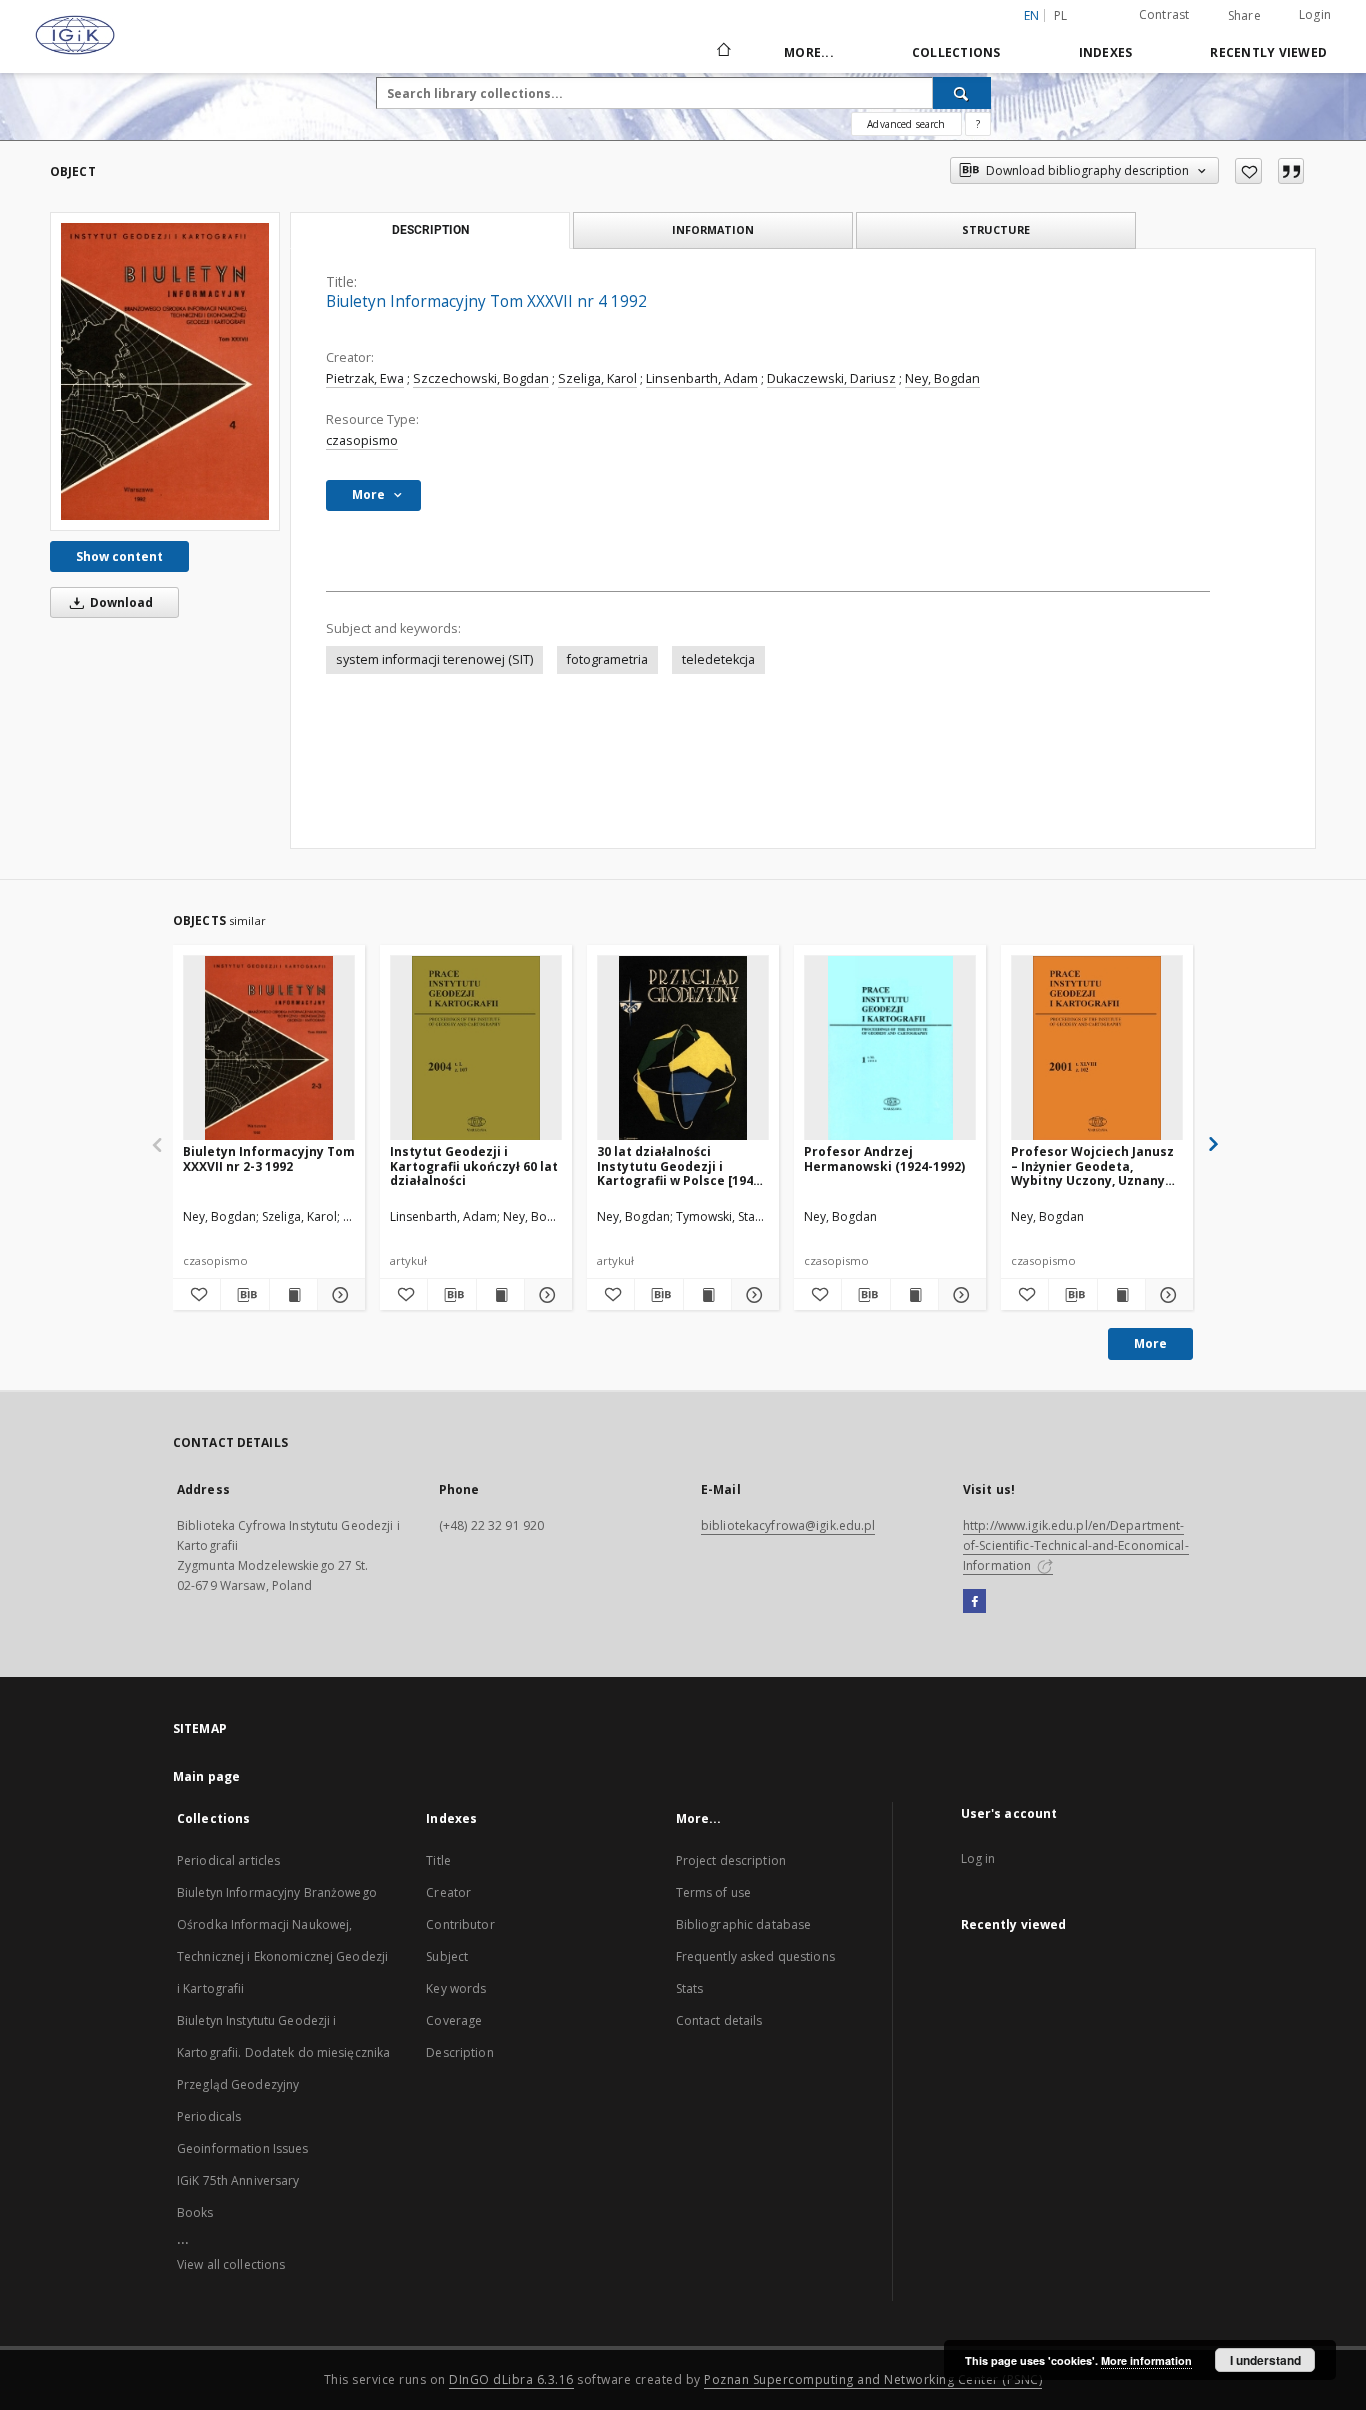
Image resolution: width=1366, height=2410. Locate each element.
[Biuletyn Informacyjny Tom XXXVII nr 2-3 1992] (269, 1048)
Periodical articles (228, 1860)
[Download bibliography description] (244, 1295)
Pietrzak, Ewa (365, 378)
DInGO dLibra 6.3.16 (511, 2379)
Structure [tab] (996, 229)
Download (120, 602)
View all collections (231, 2264)
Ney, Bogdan (942, 378)
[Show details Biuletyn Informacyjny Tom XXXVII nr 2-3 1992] (338, 1295)
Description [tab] (430, 230)
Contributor (460, 1924)
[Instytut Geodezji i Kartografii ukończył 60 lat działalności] (476, 1048)
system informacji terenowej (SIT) (434, 659)
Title (438, 1860)
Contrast (1164, 14)
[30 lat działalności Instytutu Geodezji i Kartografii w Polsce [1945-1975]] (683, 1048)
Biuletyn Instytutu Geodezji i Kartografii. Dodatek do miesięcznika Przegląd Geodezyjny (283, 2052)
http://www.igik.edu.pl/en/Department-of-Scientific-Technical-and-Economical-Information (1076, 1545)
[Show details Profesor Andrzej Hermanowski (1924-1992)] (959, 1295)
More (1150, 1343)
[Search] (962, 93)
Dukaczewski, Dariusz (831, 378)
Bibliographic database (744, 1924)
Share (1244, 16)
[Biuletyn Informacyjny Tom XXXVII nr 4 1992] (165, 371)
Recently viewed (1268, 52)
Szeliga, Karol (597, 378)
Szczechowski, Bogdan (481, 378)
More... (809, 52)
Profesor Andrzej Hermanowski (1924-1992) (884, 1158)
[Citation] (1291, 171)
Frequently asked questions (755, 1956)
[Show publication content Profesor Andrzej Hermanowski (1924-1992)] (914, 1295)
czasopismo (362, 440)
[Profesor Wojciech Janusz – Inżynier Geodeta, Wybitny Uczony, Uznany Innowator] (1097, 1048)
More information (1146, 2360)
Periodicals (209, 2116)
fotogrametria (607, 659)
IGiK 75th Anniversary (238, 2180)
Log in (978, 1858)
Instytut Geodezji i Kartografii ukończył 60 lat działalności (474, 1165)
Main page (206, 1776)
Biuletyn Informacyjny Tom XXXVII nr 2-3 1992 (269, 1158)
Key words (456, 1988)
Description (459, 2052)
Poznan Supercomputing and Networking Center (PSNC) (873, 2379)
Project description (731, 1860)
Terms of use (713, 1892)
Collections (956, 52)
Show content (119, 556)
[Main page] (722, 52)
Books (195, 2212)
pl (1061, 15)
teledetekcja (718, 659)
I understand (1265, 2360)
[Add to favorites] (1248, 171)
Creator (448, 1892)
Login (1315, 14)
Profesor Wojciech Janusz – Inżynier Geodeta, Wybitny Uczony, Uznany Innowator (1092, 1165)
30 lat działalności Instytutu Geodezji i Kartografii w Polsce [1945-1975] (681, 1165)
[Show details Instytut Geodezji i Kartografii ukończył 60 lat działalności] (545, 1295)
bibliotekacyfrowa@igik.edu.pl (788, 1525)
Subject (447, 1956)
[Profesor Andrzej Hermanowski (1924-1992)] (890, 1048)
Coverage (454, 2020)
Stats (690, 1988)
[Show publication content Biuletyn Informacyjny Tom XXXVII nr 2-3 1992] (293, 1295)
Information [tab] (713, 229)
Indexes (1106, 52)
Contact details (719, 2020)
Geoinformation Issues (243, 2148)
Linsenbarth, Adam (702, 378)
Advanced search (906, 124)
